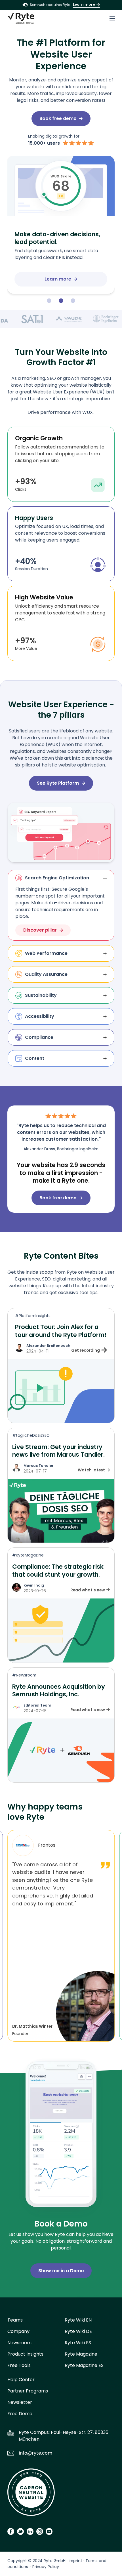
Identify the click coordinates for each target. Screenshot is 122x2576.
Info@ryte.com (35, 2453)
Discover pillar (40, 930)
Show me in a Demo (61, 2271)
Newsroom (19, 2343)
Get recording (86, 1350)
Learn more (84, 4)
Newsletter (20, 2402)
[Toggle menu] (112, 18)
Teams (15, 2320)
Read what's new (88, 1590)
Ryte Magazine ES (84, 2365)
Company (18, 2331)
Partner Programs (28, 2391)
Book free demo (58, 118)
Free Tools (19, 2365)
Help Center (21, 2380)
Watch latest (91, 1470)
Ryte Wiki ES (78, 2343)
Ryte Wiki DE (78, 2331)
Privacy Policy (46, 2567)
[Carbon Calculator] (31, 2494)
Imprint (75, 2561)
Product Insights (25, 2354)
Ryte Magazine (81, 2354)
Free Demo (20, 2414)
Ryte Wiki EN (78, 2320)
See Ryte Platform (58, 783)
